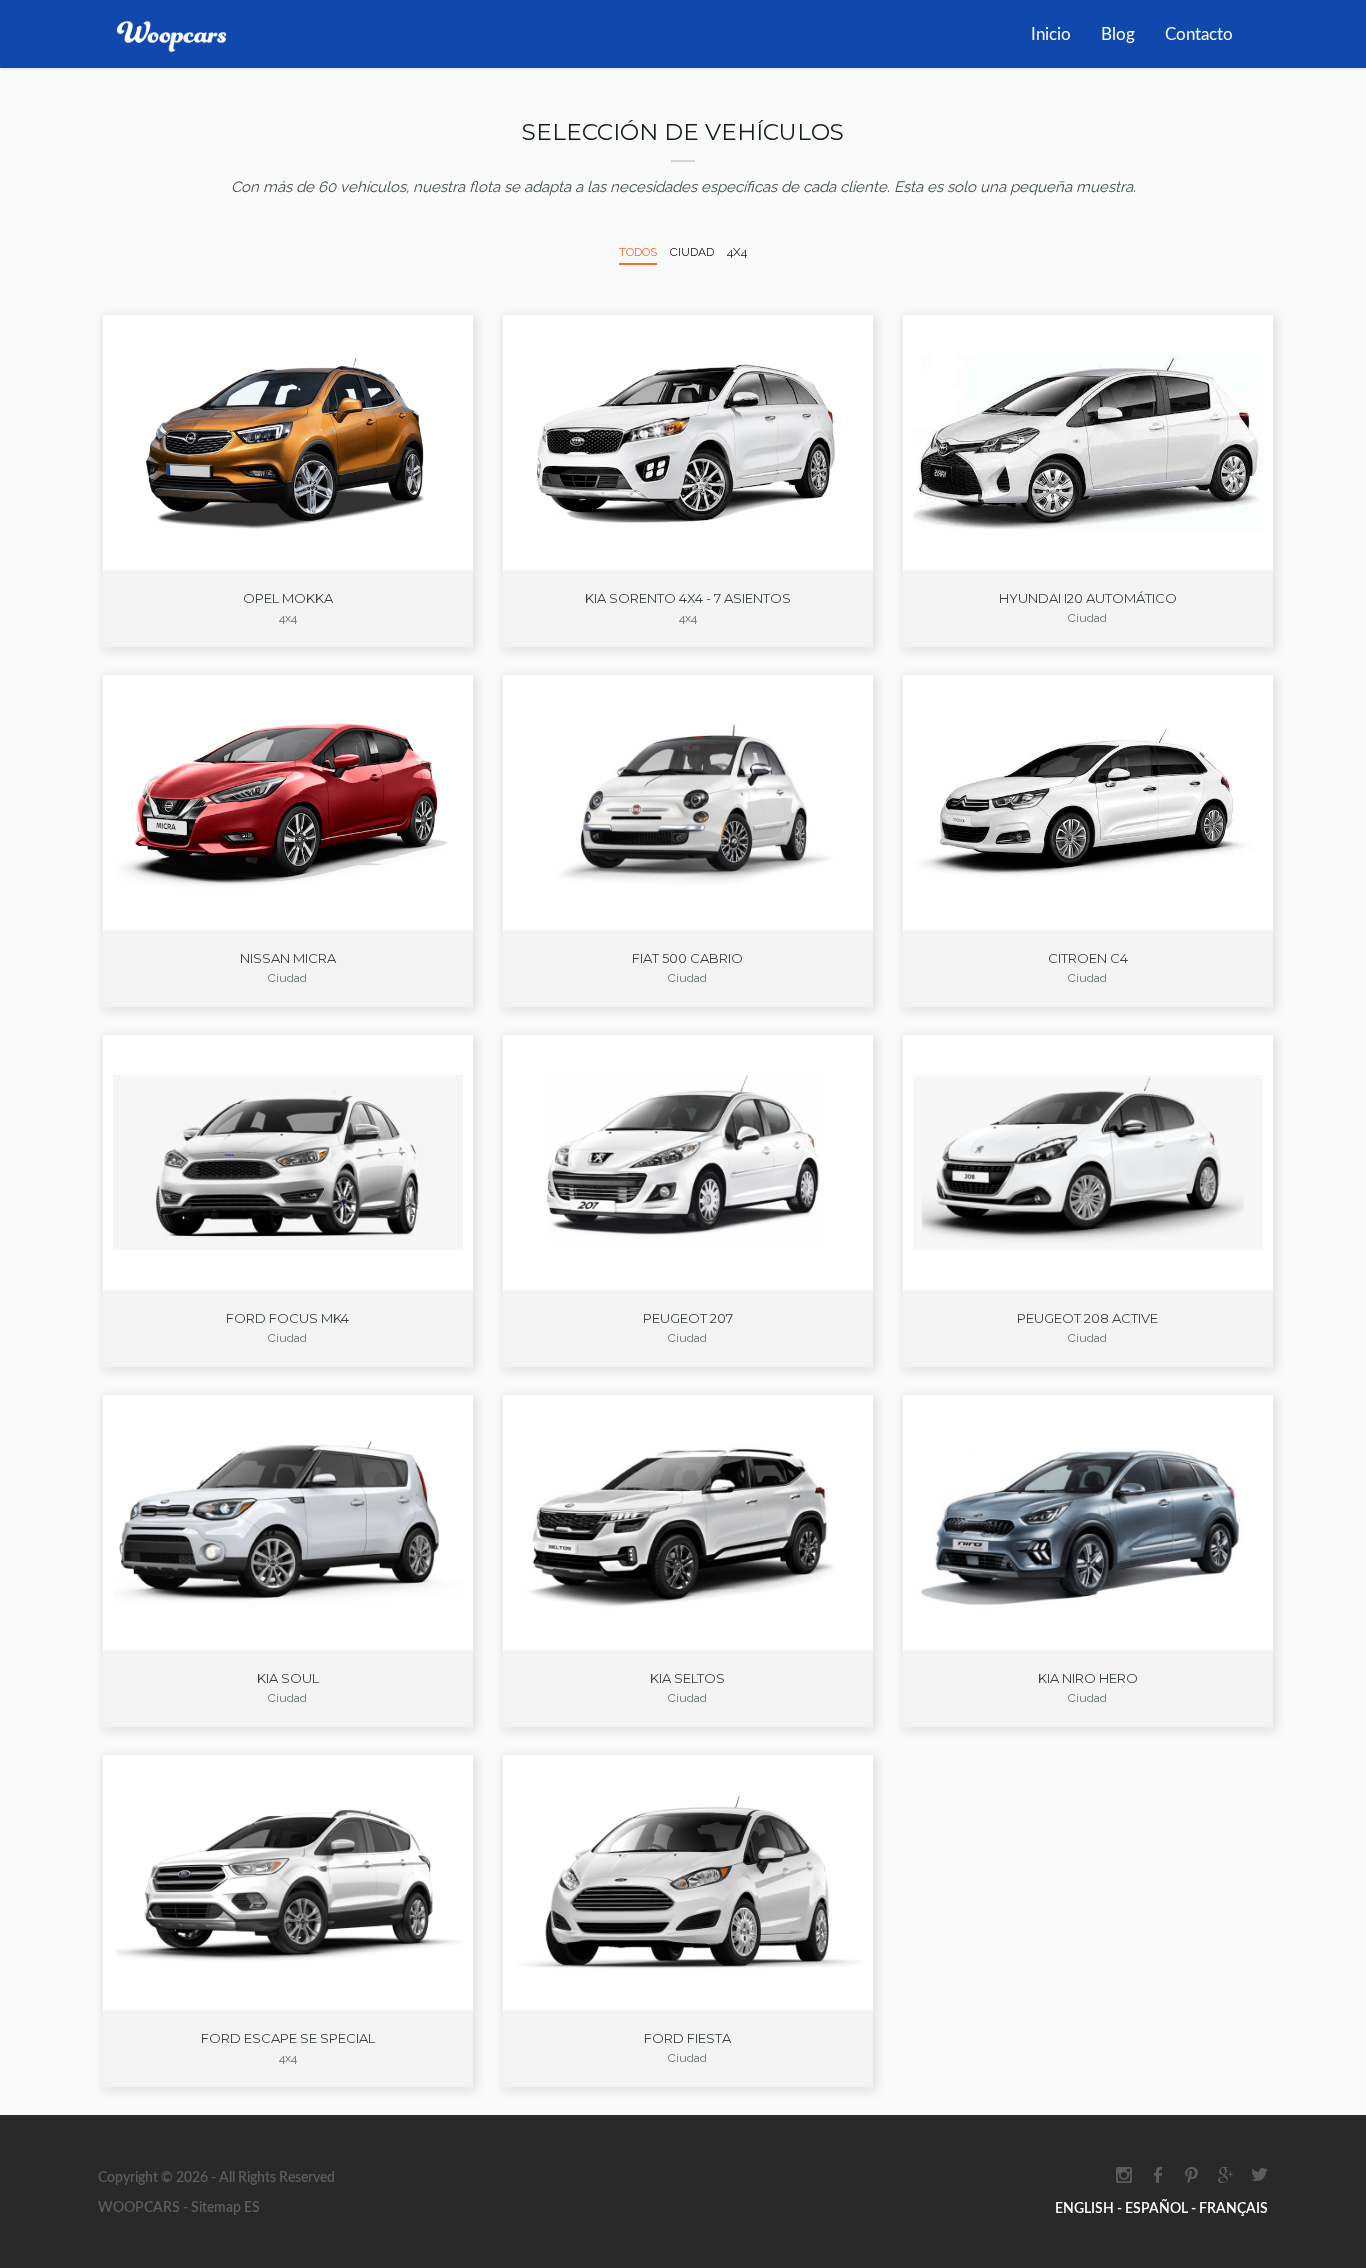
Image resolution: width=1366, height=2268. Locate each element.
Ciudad (692, 252)
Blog (1118, 34)
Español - (1162, 2209)
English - (1090, 2209)
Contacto (1199, 34)
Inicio (1051, 34)
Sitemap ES (224, 2208)
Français (1233, 2209)
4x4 (737, 252)
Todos (638, 252)
